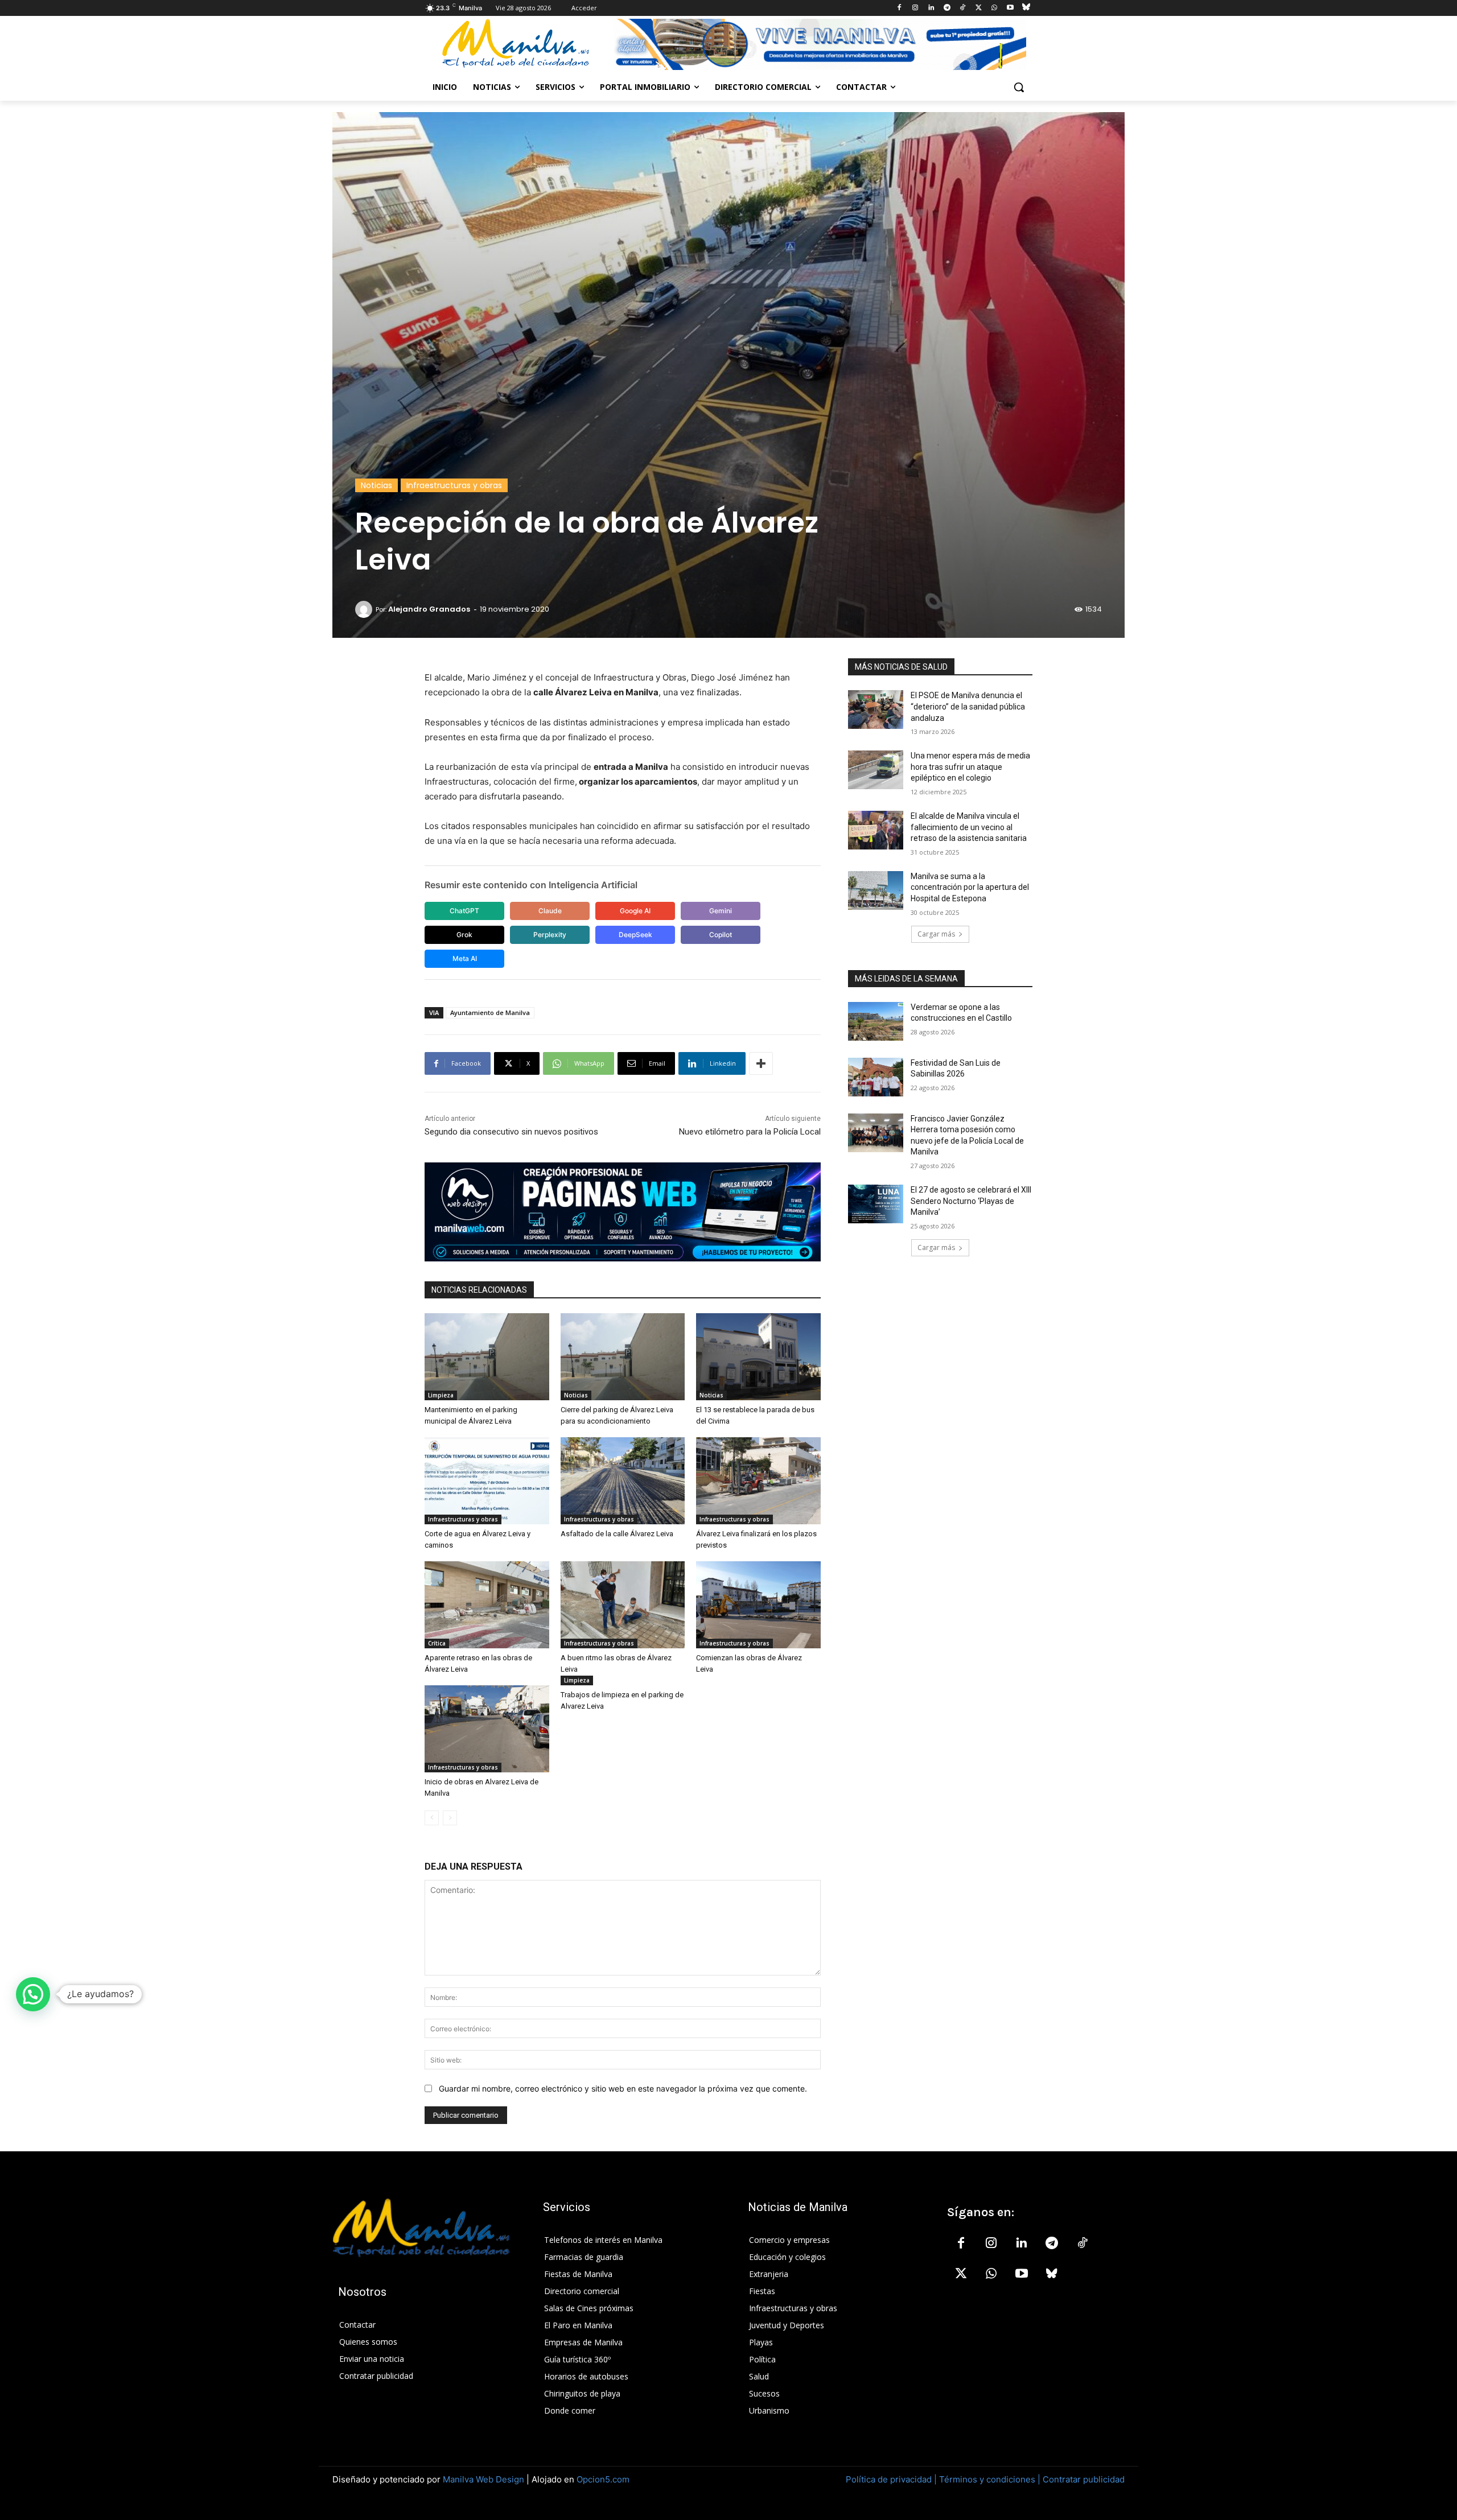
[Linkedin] (931, 8)
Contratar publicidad (1084, 2479)
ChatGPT (464, 911)
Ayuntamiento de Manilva (490, 1012)
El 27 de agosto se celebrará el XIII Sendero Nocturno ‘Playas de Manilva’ (971, 1201)
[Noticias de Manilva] (516, 44)
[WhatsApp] (995, 8)
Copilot (721, 935)
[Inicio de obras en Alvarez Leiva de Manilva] (487, 1729)
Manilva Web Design (483, 2479)
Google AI (635, 911)
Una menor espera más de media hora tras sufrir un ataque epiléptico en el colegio (970, 767)
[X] (979, 8)
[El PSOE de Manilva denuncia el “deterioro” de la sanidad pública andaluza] (876, 710)
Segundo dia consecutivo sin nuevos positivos (511, 1132)
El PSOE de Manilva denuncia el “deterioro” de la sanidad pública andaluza (968, 706)
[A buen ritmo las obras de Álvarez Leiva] (623, 1605)
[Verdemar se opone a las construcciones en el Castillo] (876, 1021)
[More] (761, 1063)
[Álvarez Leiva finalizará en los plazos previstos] (758, 1481)
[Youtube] (1010, 8)
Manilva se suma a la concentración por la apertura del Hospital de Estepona (970, 887)
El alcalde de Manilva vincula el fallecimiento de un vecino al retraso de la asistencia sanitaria (969, 827)
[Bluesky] (1026, 8)
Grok (464, 935)
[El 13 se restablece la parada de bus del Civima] (758, 1357)
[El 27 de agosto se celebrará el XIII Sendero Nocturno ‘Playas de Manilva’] (876, 1204)
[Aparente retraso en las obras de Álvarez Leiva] (487, 1605)
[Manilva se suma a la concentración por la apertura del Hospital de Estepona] (876, 890)
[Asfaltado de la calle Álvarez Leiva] (623, 1481)
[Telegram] (947, 8)
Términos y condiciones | (990, 2479)
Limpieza (441, 1395)
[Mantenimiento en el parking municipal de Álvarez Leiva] (487, 1357)
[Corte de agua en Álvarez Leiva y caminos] (487, 1481)
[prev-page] (432, 1818)
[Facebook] (900, 8)
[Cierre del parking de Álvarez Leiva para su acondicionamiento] (623, 1357)
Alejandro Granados (429, 609)
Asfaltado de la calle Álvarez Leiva (617, 1534)
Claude (550, 911)
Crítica (437, 1643)
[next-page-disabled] (450, 1818)
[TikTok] (963, 8)
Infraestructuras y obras (454, 485)
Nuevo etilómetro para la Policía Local (750, 1132)
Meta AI (465, 958)
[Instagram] (915, 8)
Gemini (721, 911)
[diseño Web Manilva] (623, 1212)
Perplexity (550, 935)
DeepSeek (635, 935)
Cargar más (936, 934)
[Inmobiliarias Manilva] (820, 44)
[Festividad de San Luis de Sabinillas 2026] (876, 1077)
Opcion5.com (603, 2479)
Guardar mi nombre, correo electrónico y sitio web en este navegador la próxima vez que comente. (623, 2088)
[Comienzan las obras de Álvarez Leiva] (758, 1605)
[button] (1019, 87)
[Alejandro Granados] (365, 609)
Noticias (376, 485)
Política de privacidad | (892, 2479)
